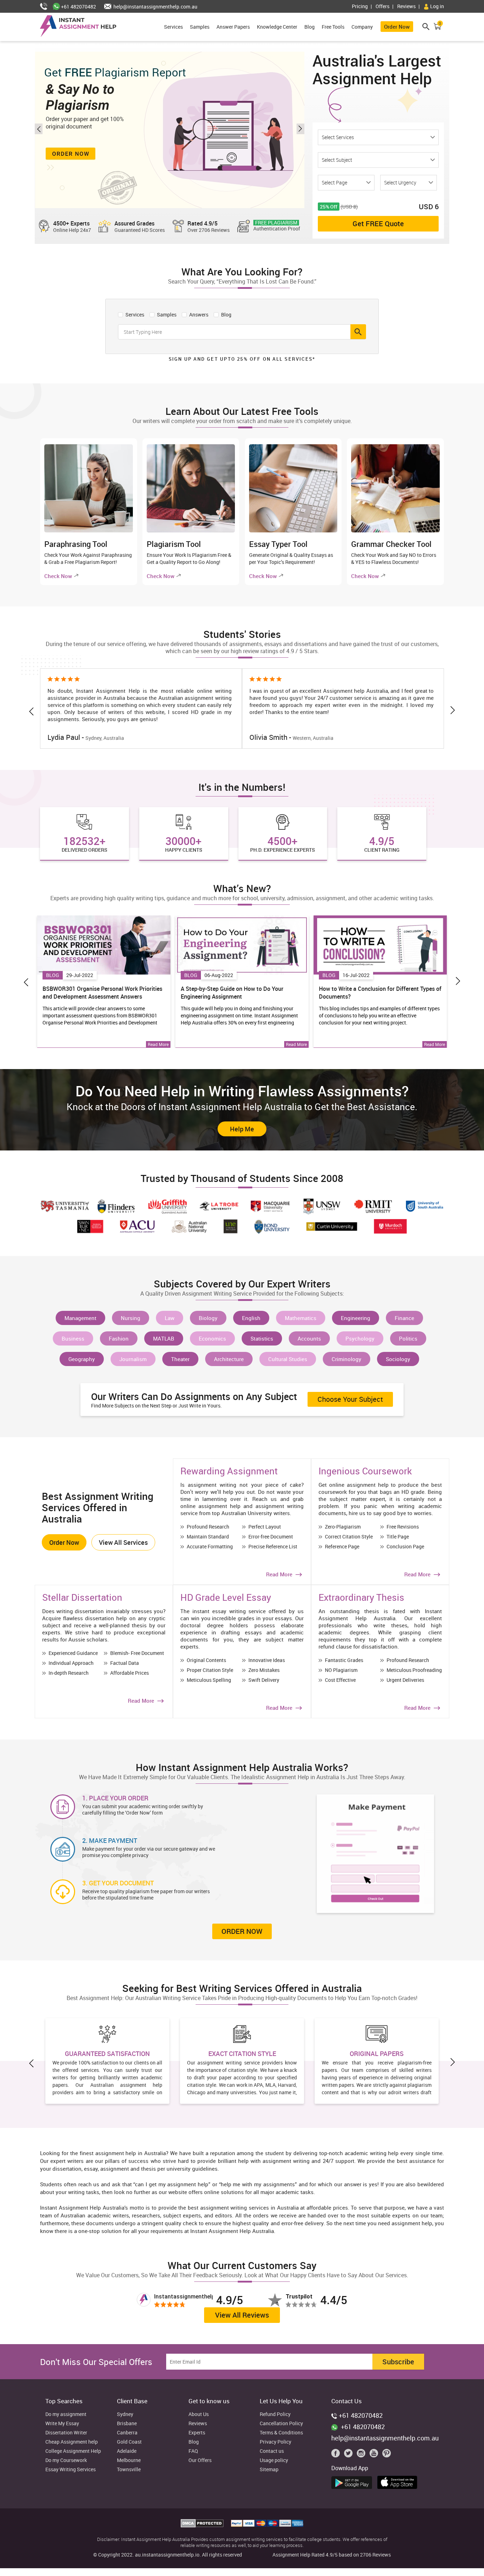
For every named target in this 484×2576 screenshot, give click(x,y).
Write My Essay (62, 2424)
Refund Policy (275, 2414)
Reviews (406, 6)
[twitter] (350, 2455)
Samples (200, 27)
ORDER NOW (242, 1931)
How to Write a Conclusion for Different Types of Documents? (380, 993)
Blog (309, 27)
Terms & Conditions (281, 2433)
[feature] (104, 945)
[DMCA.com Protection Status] (203, 2525)
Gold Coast (129, 2442)
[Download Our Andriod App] (353, 2481)
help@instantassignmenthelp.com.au (155, 7)
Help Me (242, 1129)
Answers (198, 314)
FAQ (193, 2451)
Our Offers (200, 2460)
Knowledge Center (277, 27)
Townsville (129, 2470)
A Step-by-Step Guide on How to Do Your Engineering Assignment (232, 993)
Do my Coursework (66, 2460)
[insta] (362, 2455)
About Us (199, 2414)
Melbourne (129, 2460)
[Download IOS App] (399, 2481)
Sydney (125, 2414)
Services (173, 27)
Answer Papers (233, 27)
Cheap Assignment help (72, 2442)
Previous (39, 129)
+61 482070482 (78, 7)
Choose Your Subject (350, 1399)
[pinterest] (387, 2455)
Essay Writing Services (71, 2470)
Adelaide (127, 2451)
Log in (437, 6)
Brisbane (127, 2424)
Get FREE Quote (378, 224)
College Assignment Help (73, 2451)
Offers (382, 6)
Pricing (360, 6)
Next (300, 129)
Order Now (397, 27)
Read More (158, 1044)
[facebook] (337, 2455)
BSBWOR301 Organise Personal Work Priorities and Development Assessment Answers (102, 993)
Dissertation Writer (66, 2433)
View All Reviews (242, 2315)
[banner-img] (170, 130)
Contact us (272, 2451)
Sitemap (269, 2470)
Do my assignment (66, 2414)
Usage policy (274, 2460)
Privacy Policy (275, 2442)
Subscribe (398, 2362)
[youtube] (375, 2455)
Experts (197, 2433)
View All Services (123, 1542)
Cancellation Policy (281, 2424)
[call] (46, 7)
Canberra (127, 2433)
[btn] (358, 332)
